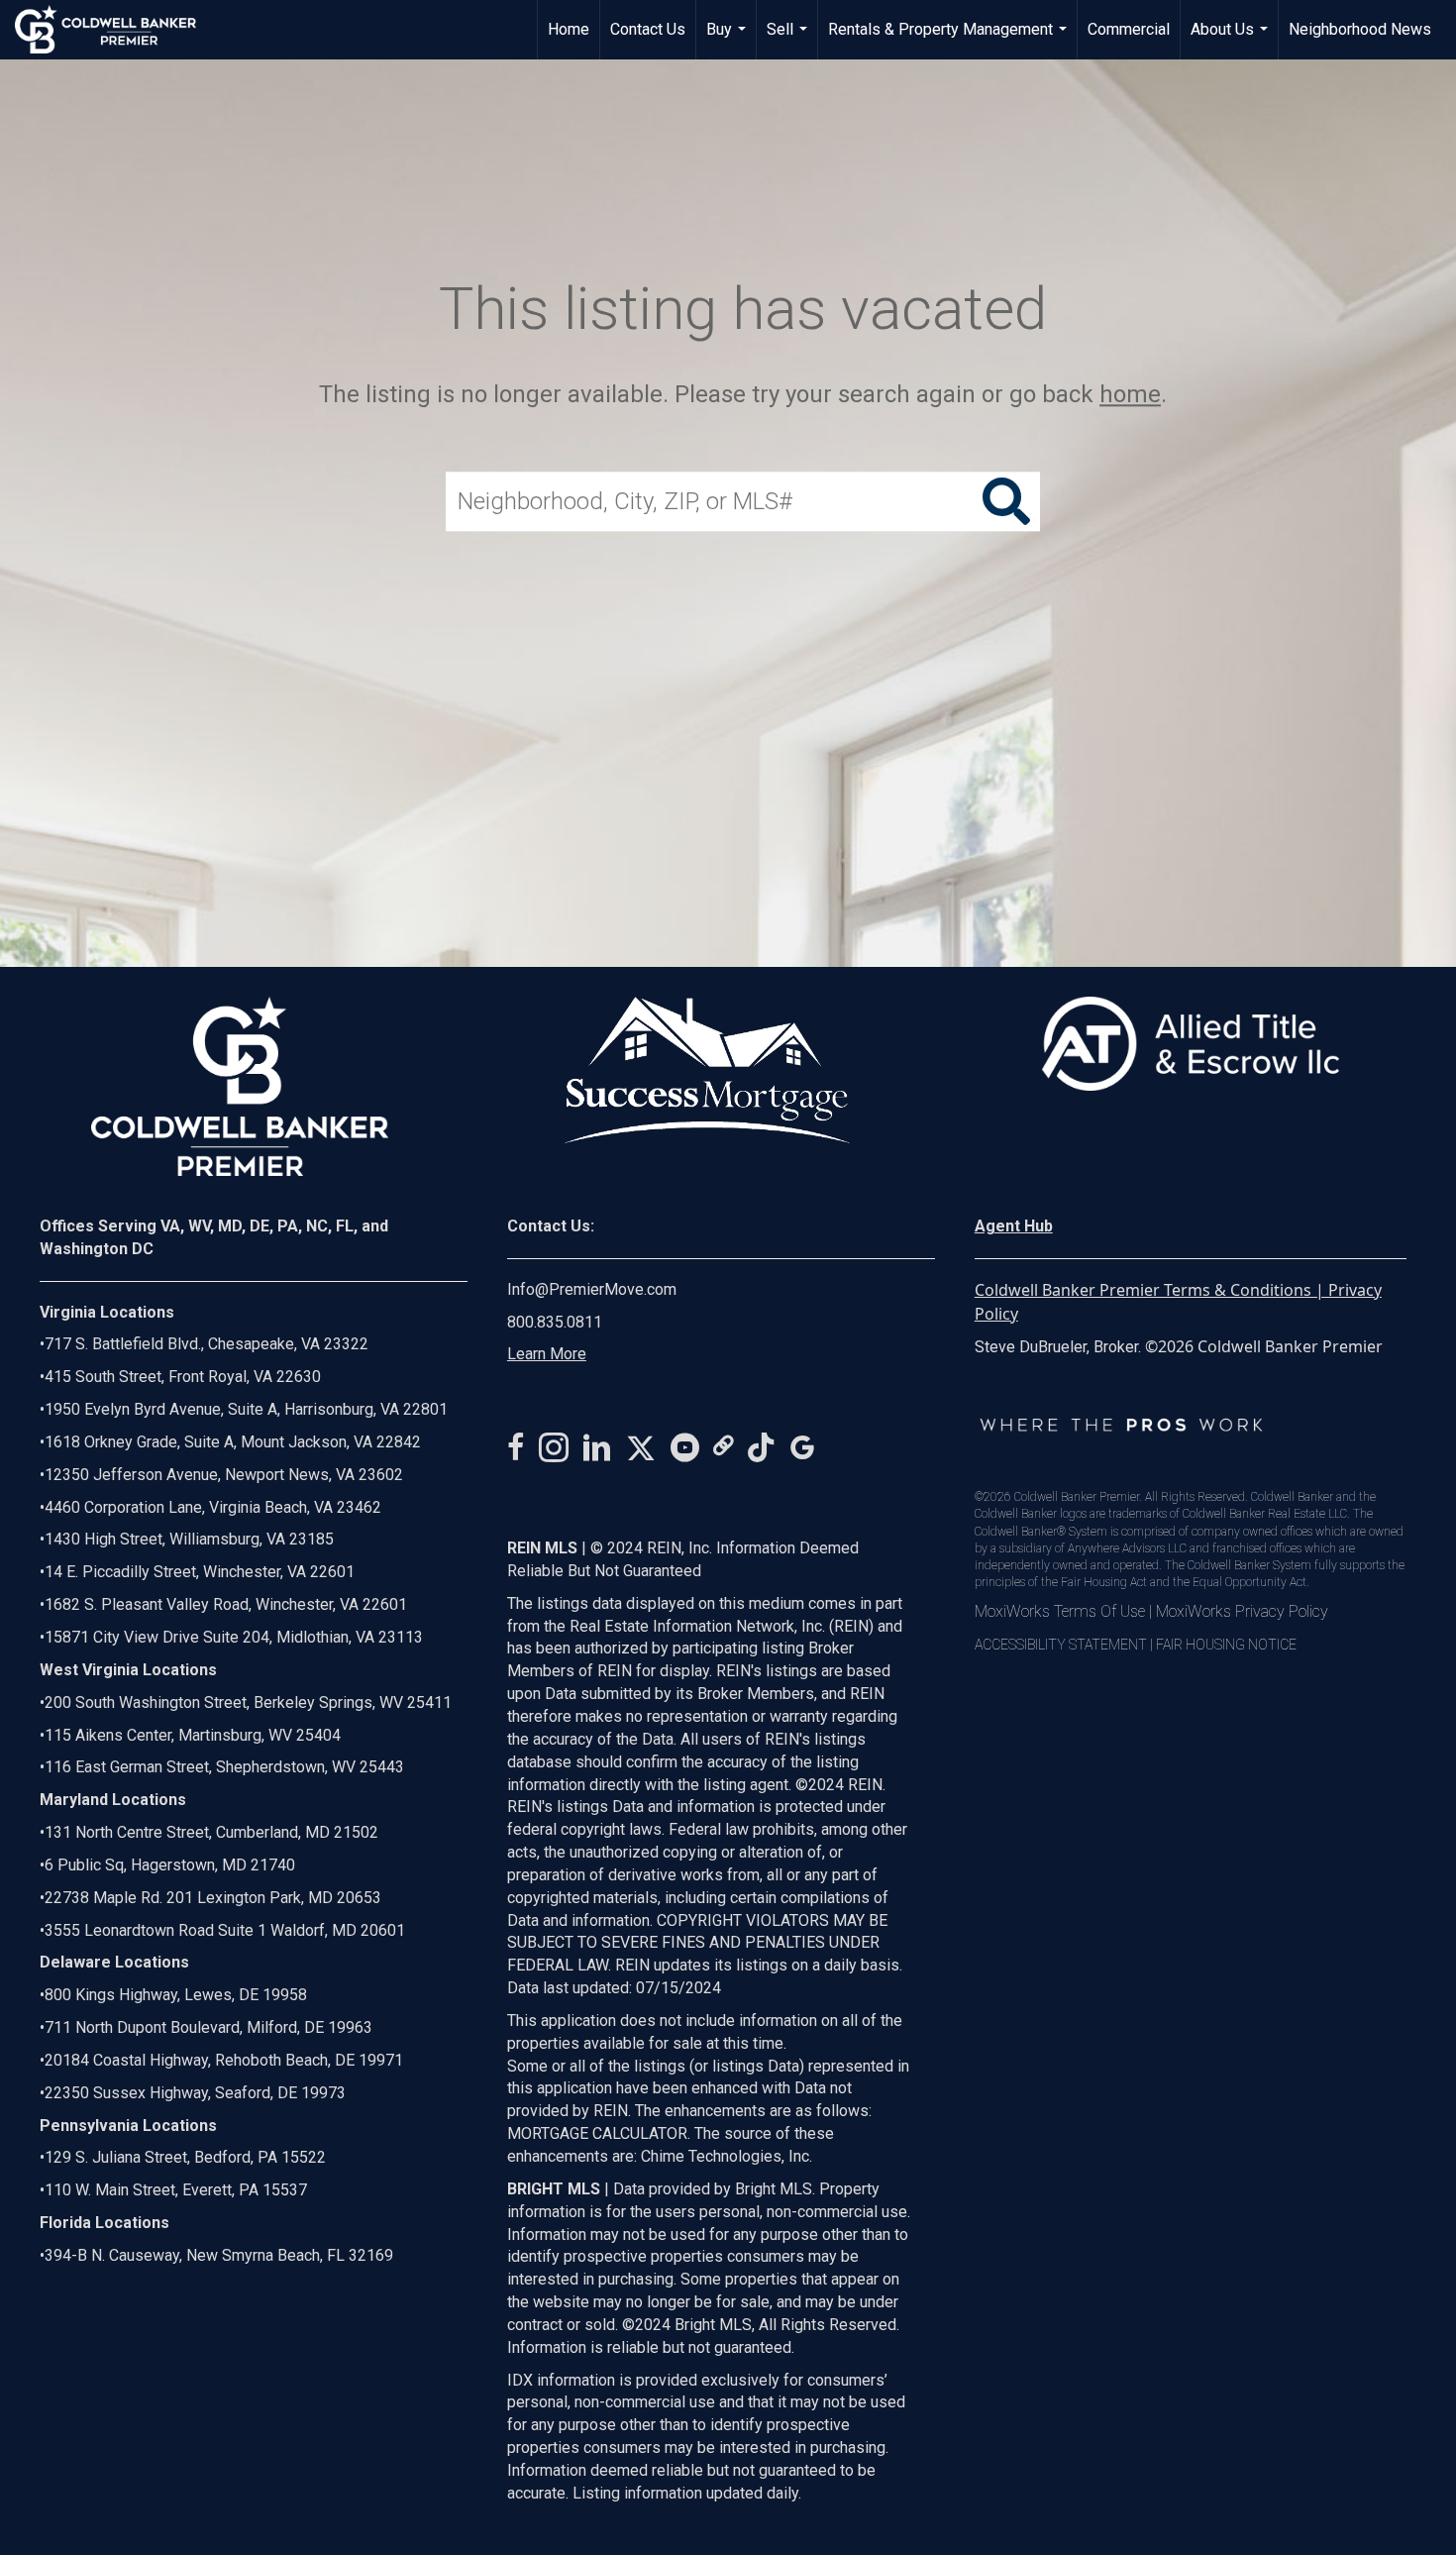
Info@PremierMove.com (592, 1289)
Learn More (547, 1354)
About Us (1232, 40)
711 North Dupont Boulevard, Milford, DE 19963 (208, 2027)
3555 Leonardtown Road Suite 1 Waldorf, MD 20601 (225, 1930)
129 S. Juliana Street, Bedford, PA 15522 (185, 2157)
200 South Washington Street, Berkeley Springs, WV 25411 (248, 1703)
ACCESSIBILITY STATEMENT (1061, 1645)
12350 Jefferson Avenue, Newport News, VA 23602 (224, 1475)
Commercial (1129, 29)
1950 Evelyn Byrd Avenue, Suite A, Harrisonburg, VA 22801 (246, 1409)
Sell (789, 40)
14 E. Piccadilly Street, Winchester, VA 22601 (200, 1572)
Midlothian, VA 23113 (231, 1637)
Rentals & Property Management (950, 40)
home (1130, 394)
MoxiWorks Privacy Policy (1242, 1611)
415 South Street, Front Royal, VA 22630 (183, 1377)
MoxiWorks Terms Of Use (1060, 1611)
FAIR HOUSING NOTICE (1226, 1645)
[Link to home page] (115, 30)
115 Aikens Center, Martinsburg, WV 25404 (193, 1735)
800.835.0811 (555, 1322)
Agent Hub (1014, 1226)
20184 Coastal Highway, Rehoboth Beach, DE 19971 (224, 2060)
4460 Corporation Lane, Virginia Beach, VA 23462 (213, 1507)
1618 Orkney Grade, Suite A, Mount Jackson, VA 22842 (233, 1442)
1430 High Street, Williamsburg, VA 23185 (189, 1539)
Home (569, 29)
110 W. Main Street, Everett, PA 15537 (176, 2190)
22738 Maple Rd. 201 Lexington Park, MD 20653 (213, 1898)
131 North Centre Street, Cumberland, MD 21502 (211, 1832)
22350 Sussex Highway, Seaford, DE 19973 (195, 2093)
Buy (728, 40)
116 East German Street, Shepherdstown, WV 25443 (224, 1767)
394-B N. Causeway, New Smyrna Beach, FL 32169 (219, 2255)
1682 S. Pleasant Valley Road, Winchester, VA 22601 (226, 1604)
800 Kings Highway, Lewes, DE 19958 (176, 1995)
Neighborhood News (1360, 29)
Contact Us (648, 29)
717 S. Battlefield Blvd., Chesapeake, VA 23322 (207, 1344)
